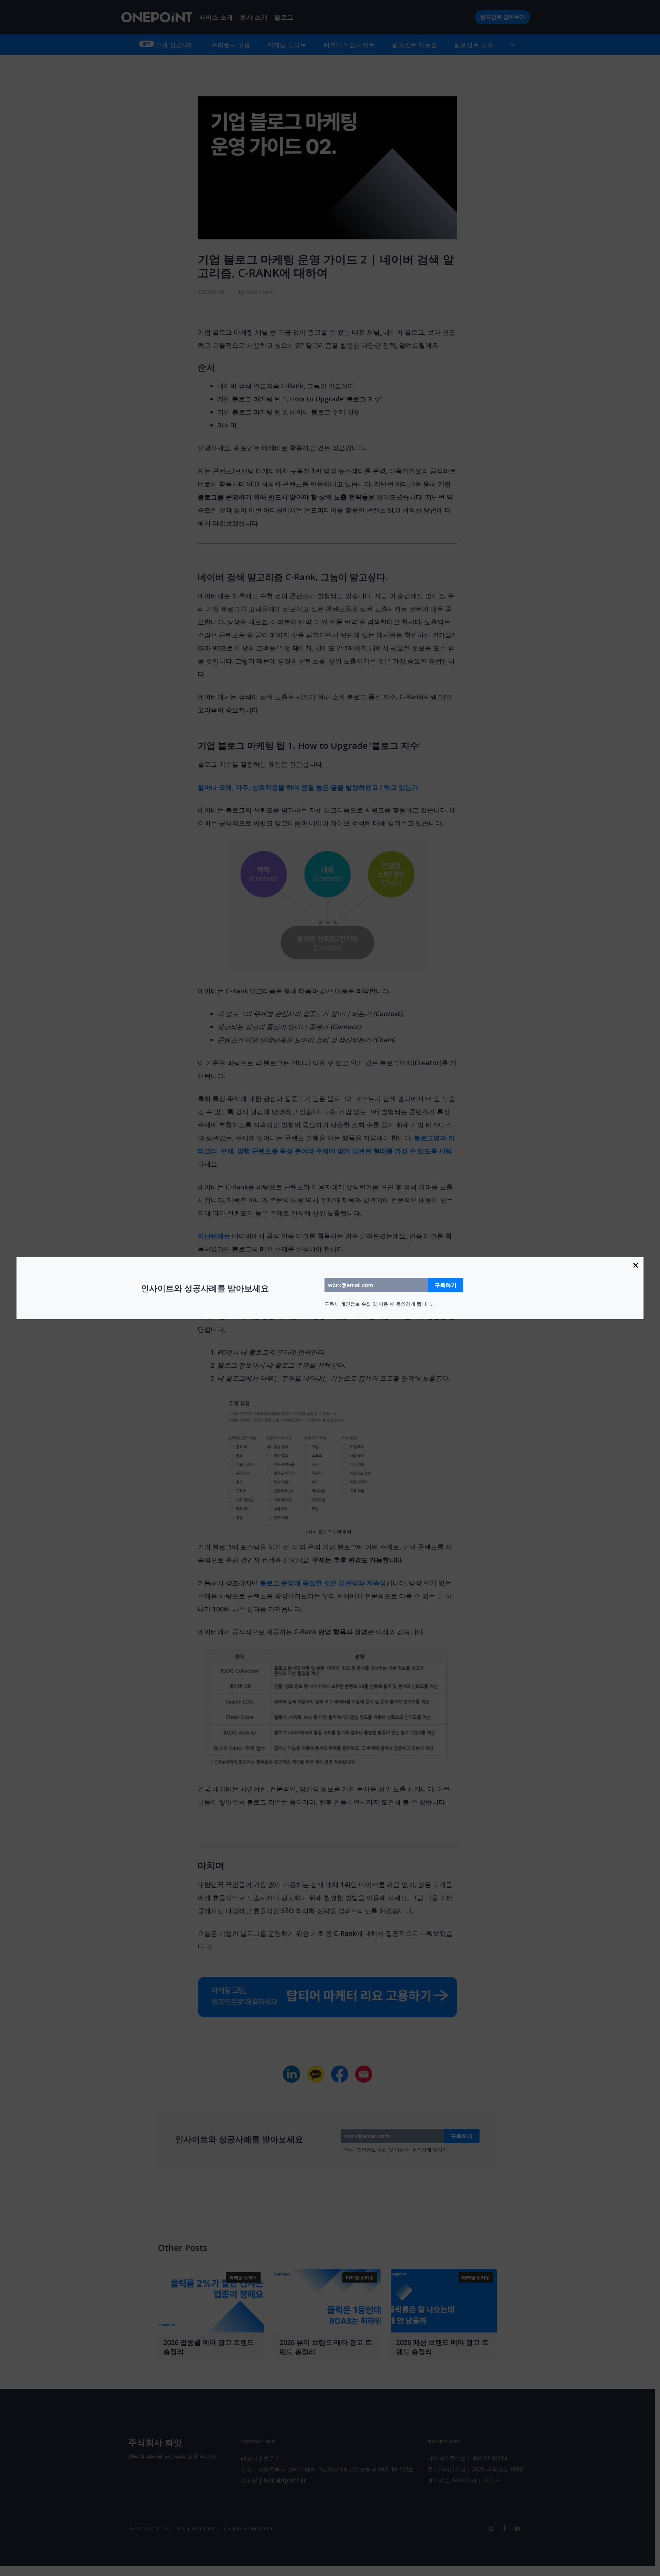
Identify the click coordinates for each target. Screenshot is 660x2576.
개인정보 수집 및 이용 (364, 1304)
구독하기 (445, 1285)
